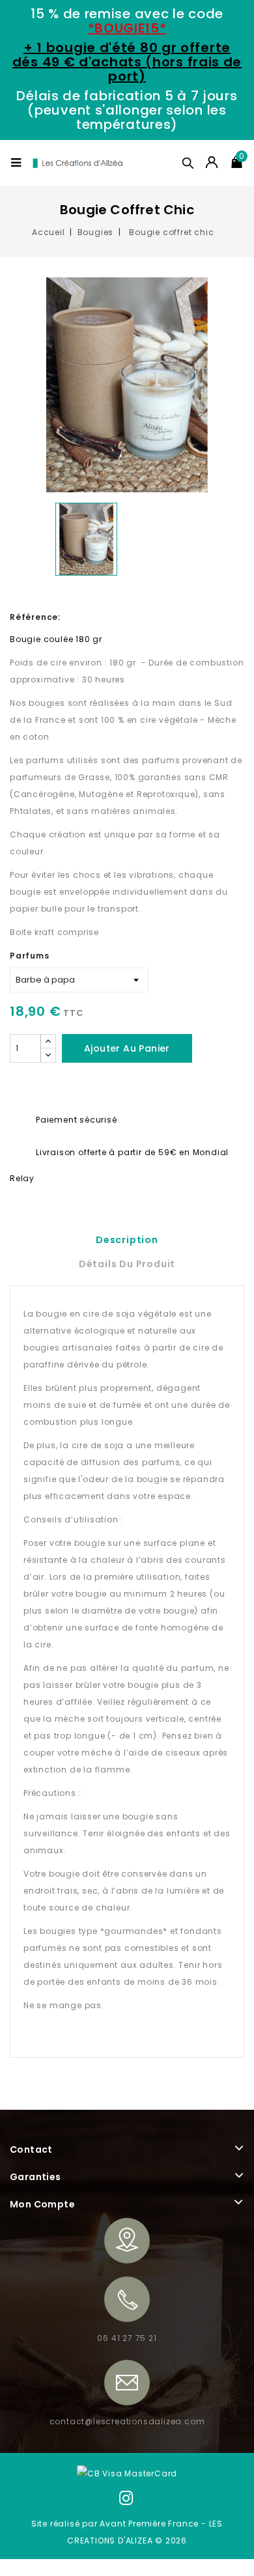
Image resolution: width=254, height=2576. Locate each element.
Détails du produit (127, 1264)
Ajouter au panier (127, 1048)
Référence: (35, 617)
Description (127, 1240)
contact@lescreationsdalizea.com (127, 2421)
